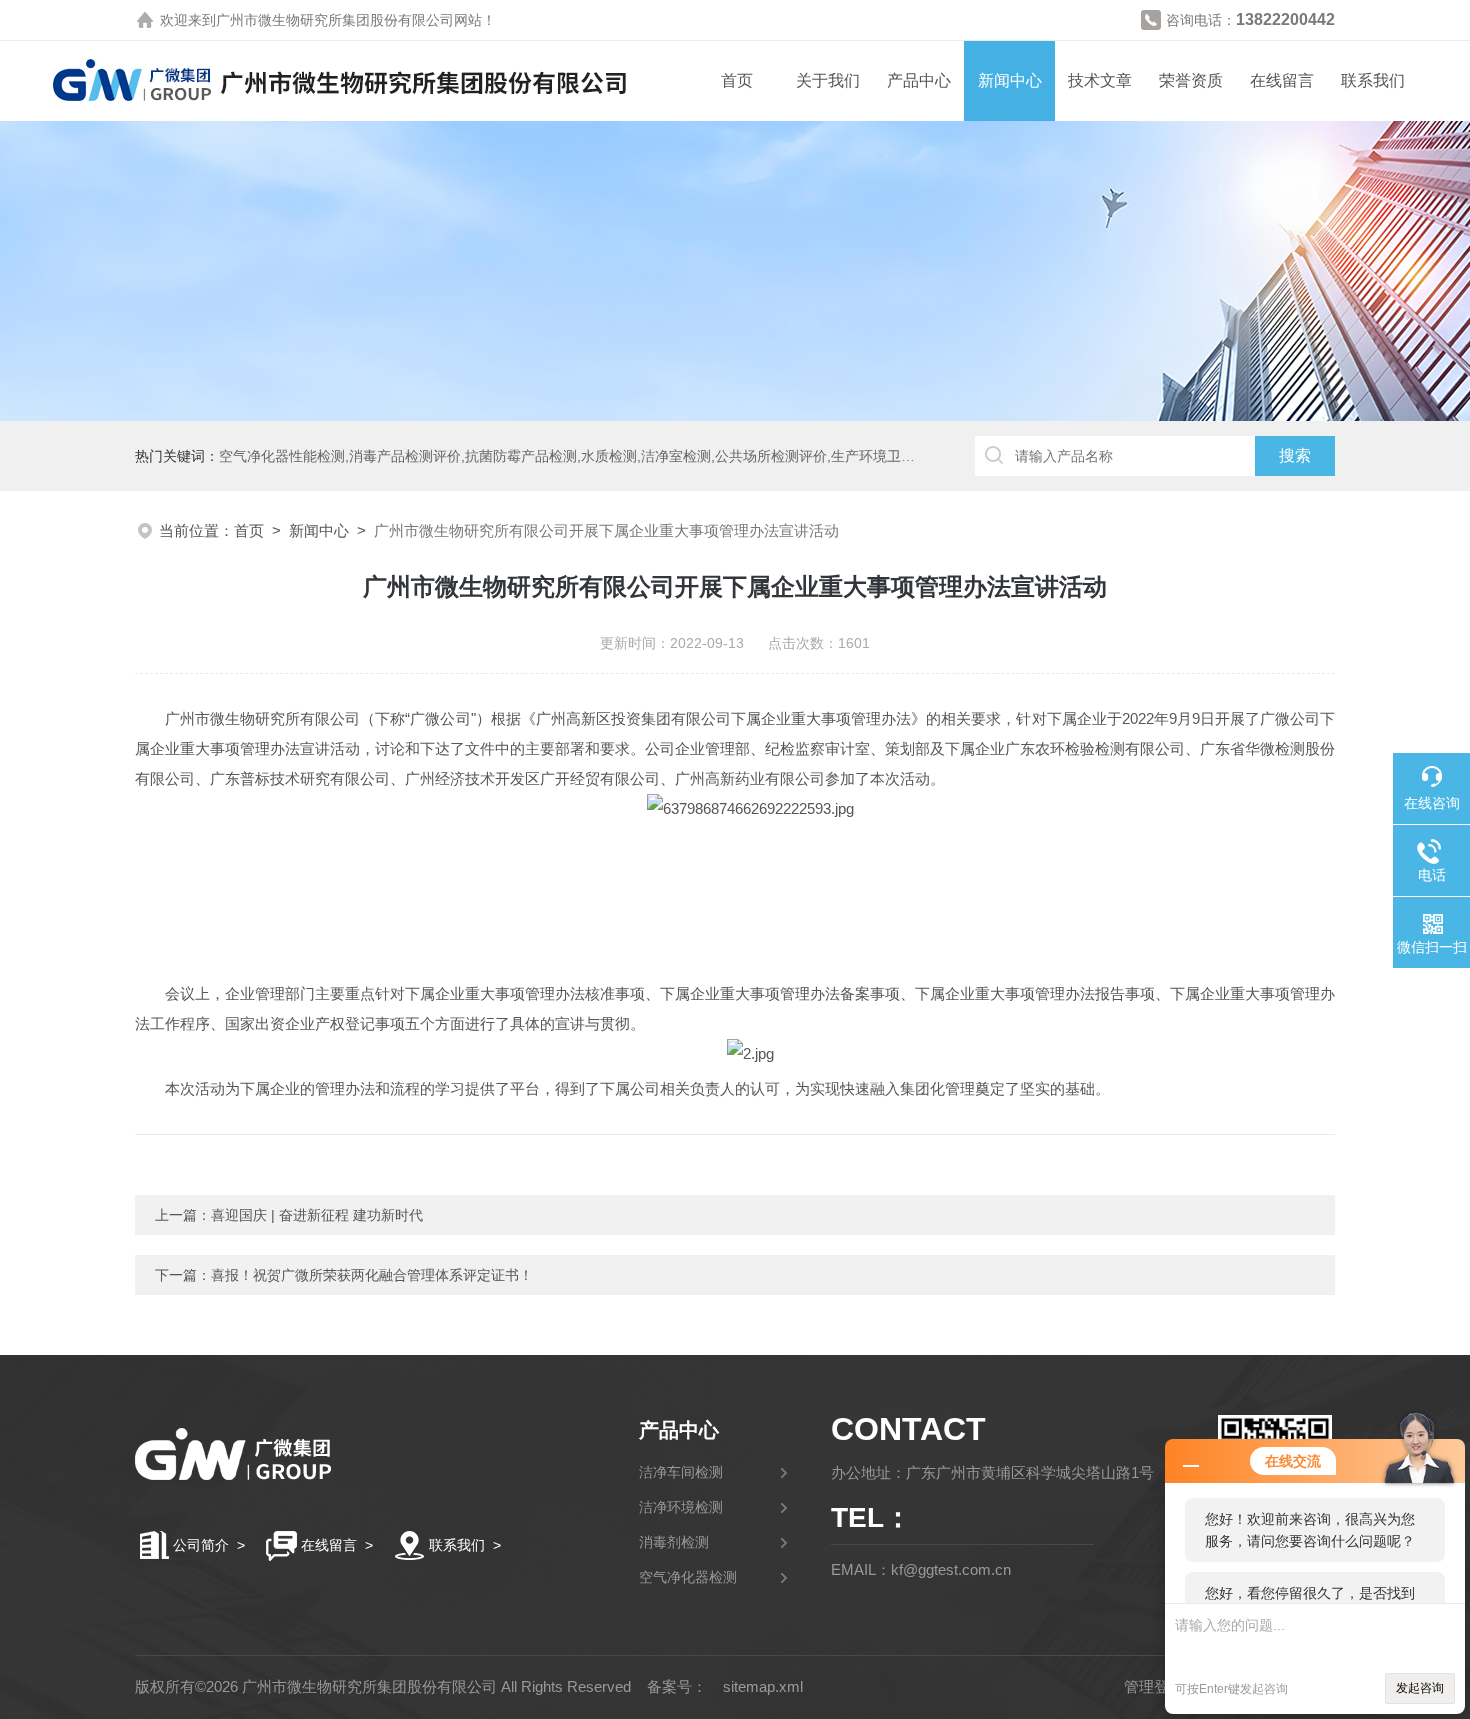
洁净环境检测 (681, 1507)
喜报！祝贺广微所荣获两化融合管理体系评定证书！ (372, 1275)
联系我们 (1373, 80)
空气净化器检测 (688, 1577)
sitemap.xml (763, 1686)
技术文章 (1100, 80)
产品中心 (919, 80)
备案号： (677, 1686)
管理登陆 (1154, 1686)
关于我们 (828, 80)
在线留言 (1282, 80)
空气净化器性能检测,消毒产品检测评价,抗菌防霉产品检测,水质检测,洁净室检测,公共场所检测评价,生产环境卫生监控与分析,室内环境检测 (646, 456)
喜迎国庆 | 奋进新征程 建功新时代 (317, 1215)
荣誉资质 (1191, 80)
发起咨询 (1420, 1688)
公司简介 (201, 1545)
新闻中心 (1010, 80)
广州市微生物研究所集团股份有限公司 (335, 20)
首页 (737, 80)
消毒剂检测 (674, 1542)
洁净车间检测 (681, 1472)
